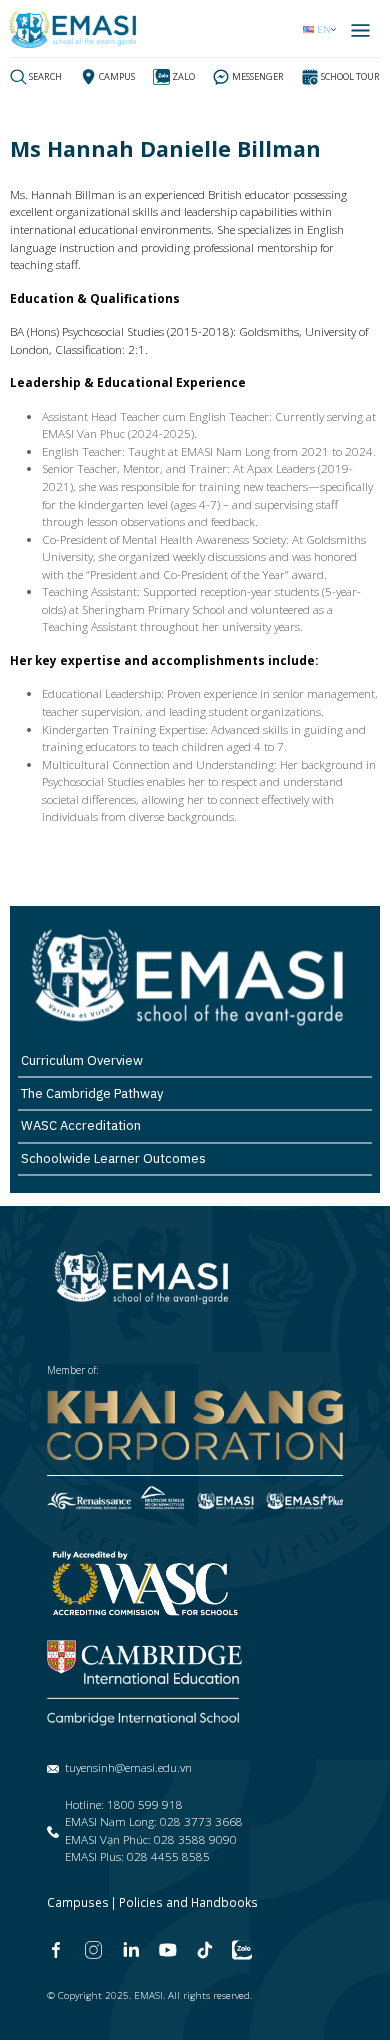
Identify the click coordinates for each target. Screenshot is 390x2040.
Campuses (78, 1902)
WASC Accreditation (81, 1125)
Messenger (258, 76)
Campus (117, 76)
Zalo (183, 76)
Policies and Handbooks (188, 1902)
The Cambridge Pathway (92, 1093)
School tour (350, 76)
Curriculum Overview (82, 1060)
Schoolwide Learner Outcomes (113, 1158)
